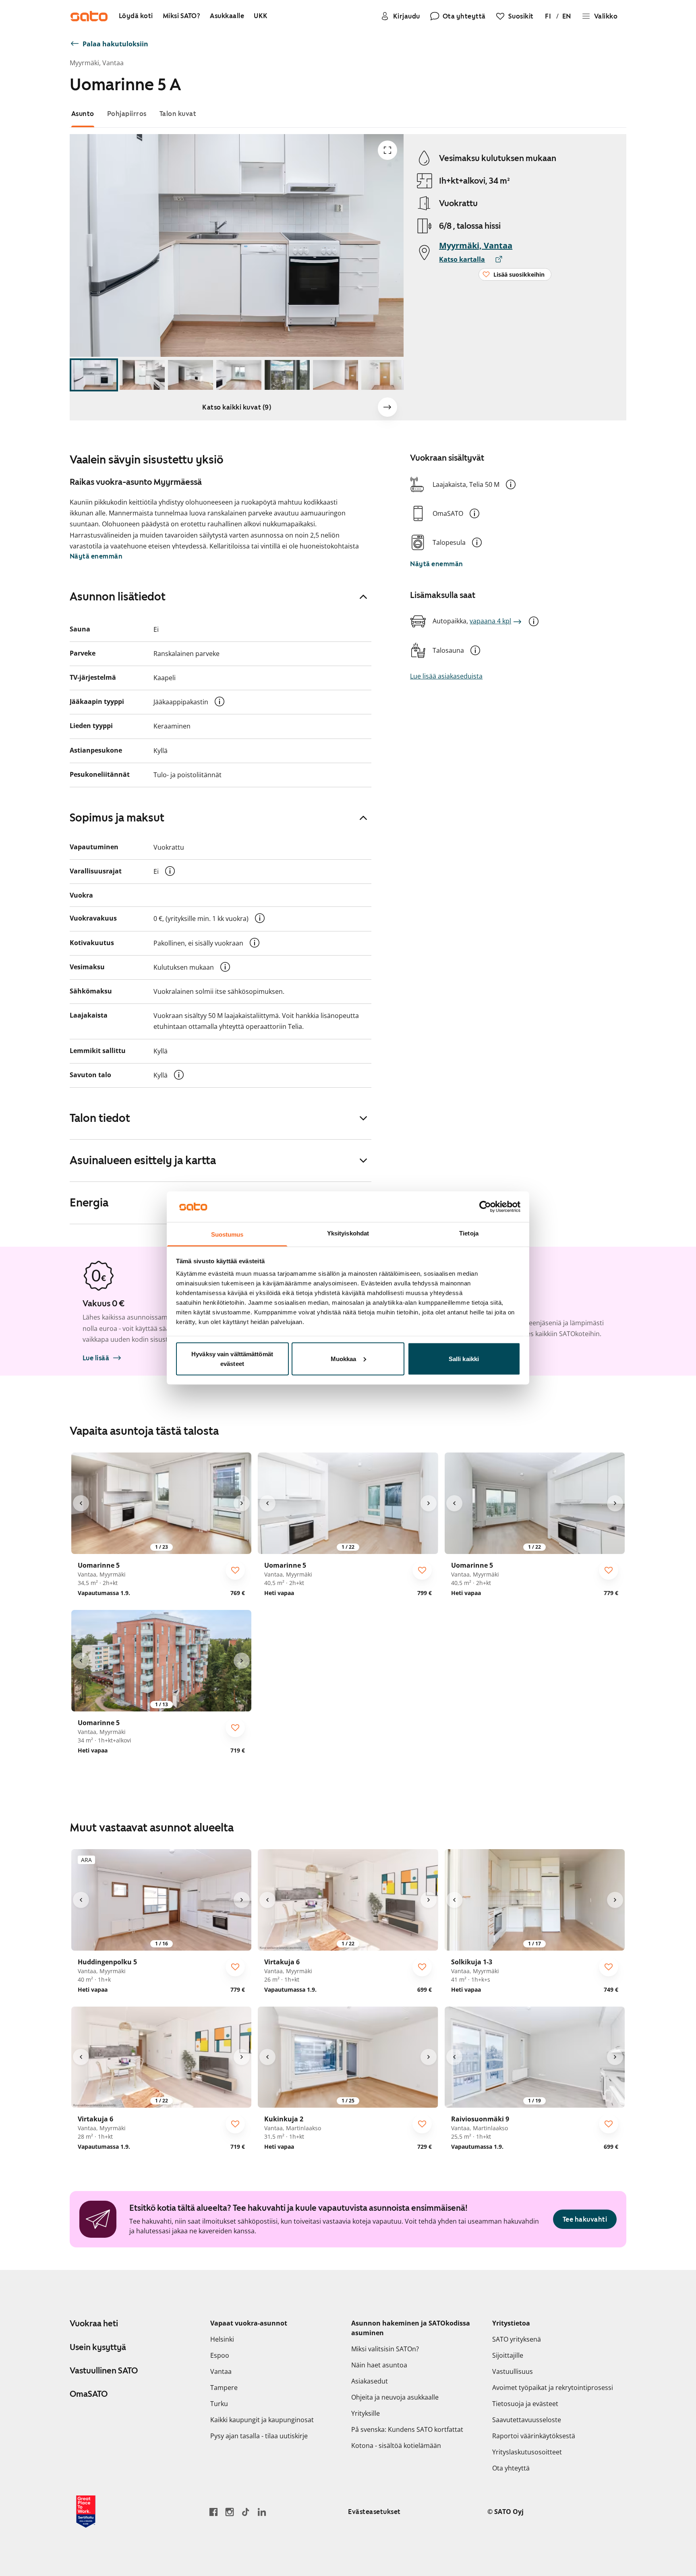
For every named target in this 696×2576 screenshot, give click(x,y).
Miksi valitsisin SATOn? (385, 2349)
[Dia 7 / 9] (384, 375)
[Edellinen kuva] (81, 1503)
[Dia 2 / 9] (142, 375)
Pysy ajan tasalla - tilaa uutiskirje (259, 2436)
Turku (219, 2404)
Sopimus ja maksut (117, 817)
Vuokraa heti (94, 2324)
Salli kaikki (464, 1358)
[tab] (83, 114)
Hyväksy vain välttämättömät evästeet (232, 1358)
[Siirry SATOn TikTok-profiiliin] (246, 2512)
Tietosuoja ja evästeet (525, 2404)
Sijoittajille (508, 2355)
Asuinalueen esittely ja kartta (143, 1160)
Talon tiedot (100, 1118)
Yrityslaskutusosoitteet (527, 2452)
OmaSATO (89, 2394)
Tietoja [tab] (469, 1233)
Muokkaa (344, 1358)
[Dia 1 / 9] (94, 375)
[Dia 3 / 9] (191, 375)
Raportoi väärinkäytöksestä (534, 2436)
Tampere (224, 2388)
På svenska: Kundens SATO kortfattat (407, 2429)
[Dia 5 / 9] (287, 375)
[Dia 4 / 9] (239, 375)
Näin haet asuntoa (379, 2365)
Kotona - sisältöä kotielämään (396, 2446)
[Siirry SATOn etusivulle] (89, 16)
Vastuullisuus (513, 2371)
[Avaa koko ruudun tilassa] (387, 150)
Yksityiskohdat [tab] (348, 1233)
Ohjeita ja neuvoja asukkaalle (395, 2397)
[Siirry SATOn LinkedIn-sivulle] (262, 2512)
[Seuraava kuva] (387, 407)
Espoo (220, 2355)
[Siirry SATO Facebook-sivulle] (213, 2512)
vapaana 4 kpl (490, 621)
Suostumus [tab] (227, 1234)
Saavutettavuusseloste (527, 2420)
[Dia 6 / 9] (336, 375)
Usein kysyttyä (98, 2347)
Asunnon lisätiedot (118, 596)
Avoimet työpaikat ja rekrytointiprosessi (553, 2388)
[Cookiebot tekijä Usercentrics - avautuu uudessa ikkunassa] (485, 1206)
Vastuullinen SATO (104, 2371)
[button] (511, 484)
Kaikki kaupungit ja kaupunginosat (262, 2420)
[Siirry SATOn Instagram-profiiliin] (230, 2512)
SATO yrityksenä (517, 2339)
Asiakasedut (370, 2381)
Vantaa (221, 2371)
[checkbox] (235, 1570)
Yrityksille (366, 2413)
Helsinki (222, 2339)
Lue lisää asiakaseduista (446, 676)
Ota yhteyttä (511, 2468)
